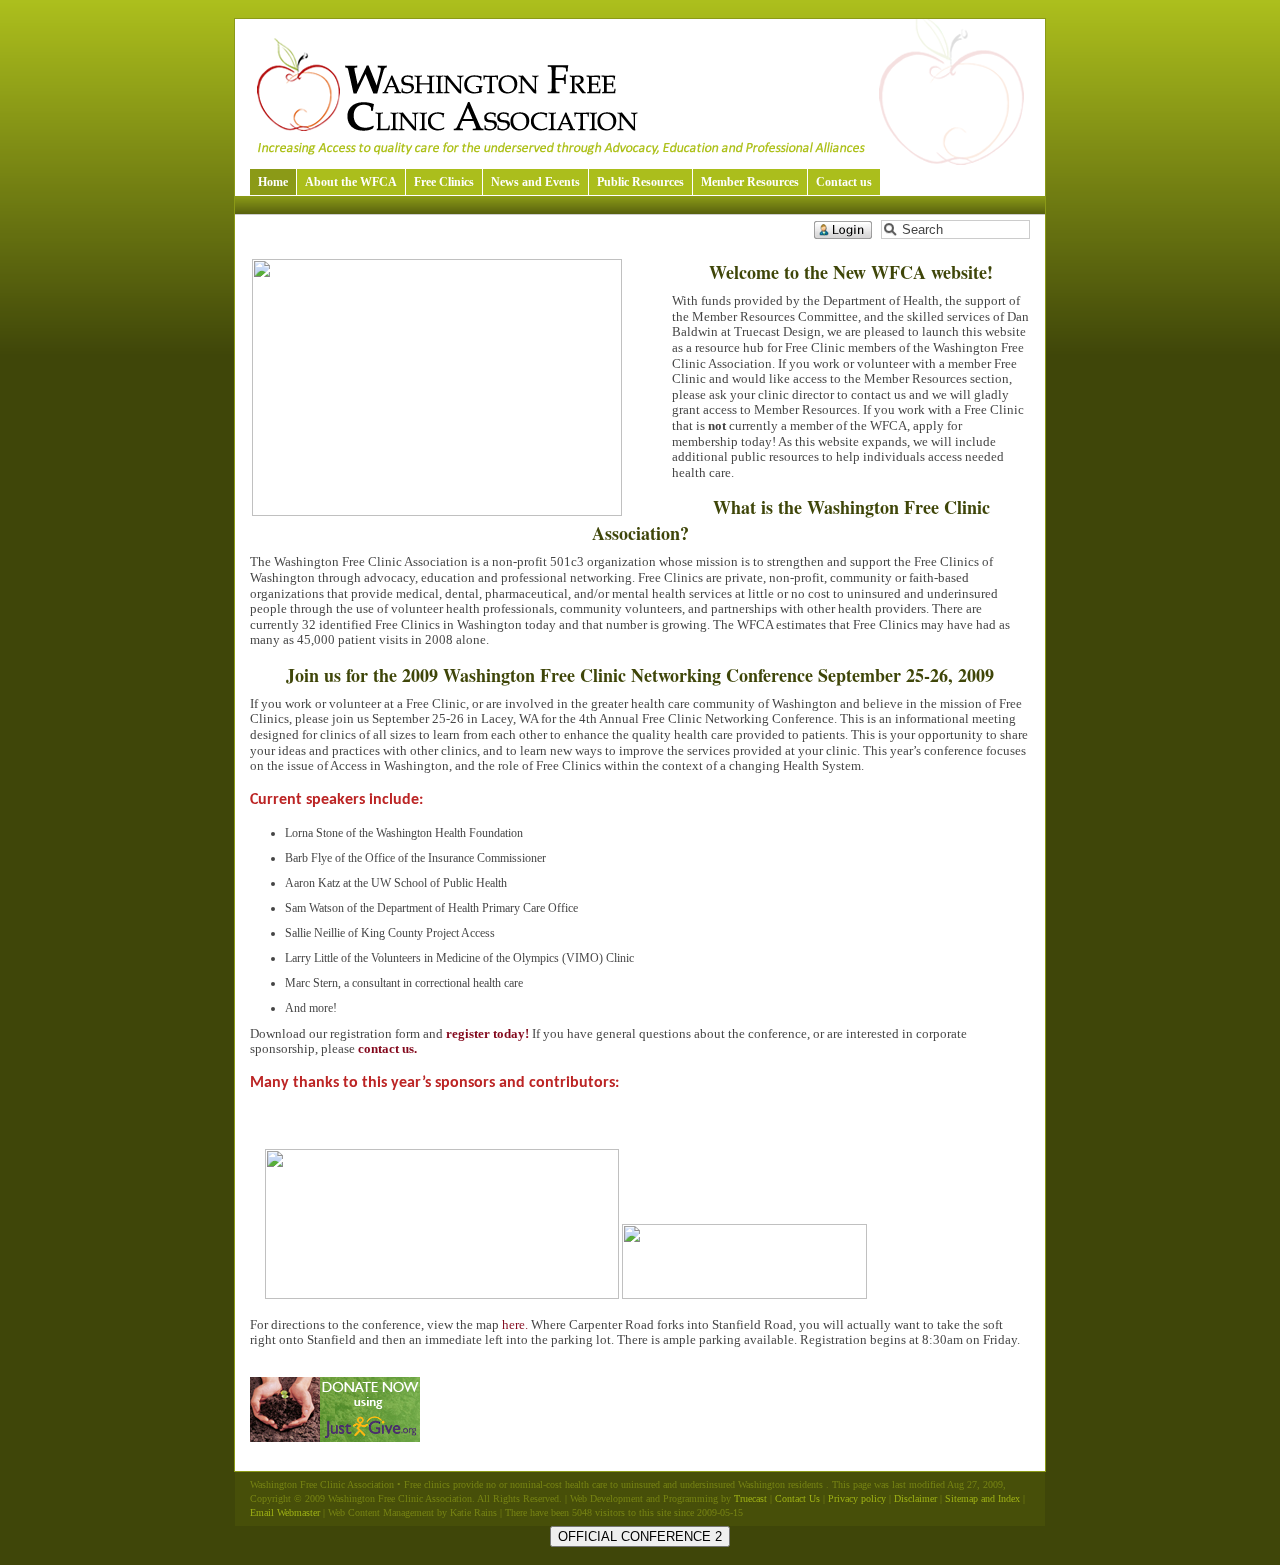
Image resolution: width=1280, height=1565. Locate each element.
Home (273, 182)
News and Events (535, 182)
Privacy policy (857, 1498)
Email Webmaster (285, 1512)
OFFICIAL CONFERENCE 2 (640, 1536)
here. (515, 1324)
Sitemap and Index (982, 1498)
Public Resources (640, 182)
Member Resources (750, 182)
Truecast (750, 1498)
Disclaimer (915, 1498)
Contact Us (797, 1498)
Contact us (844, 182)
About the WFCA (351, 182)
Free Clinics (444, 182)
